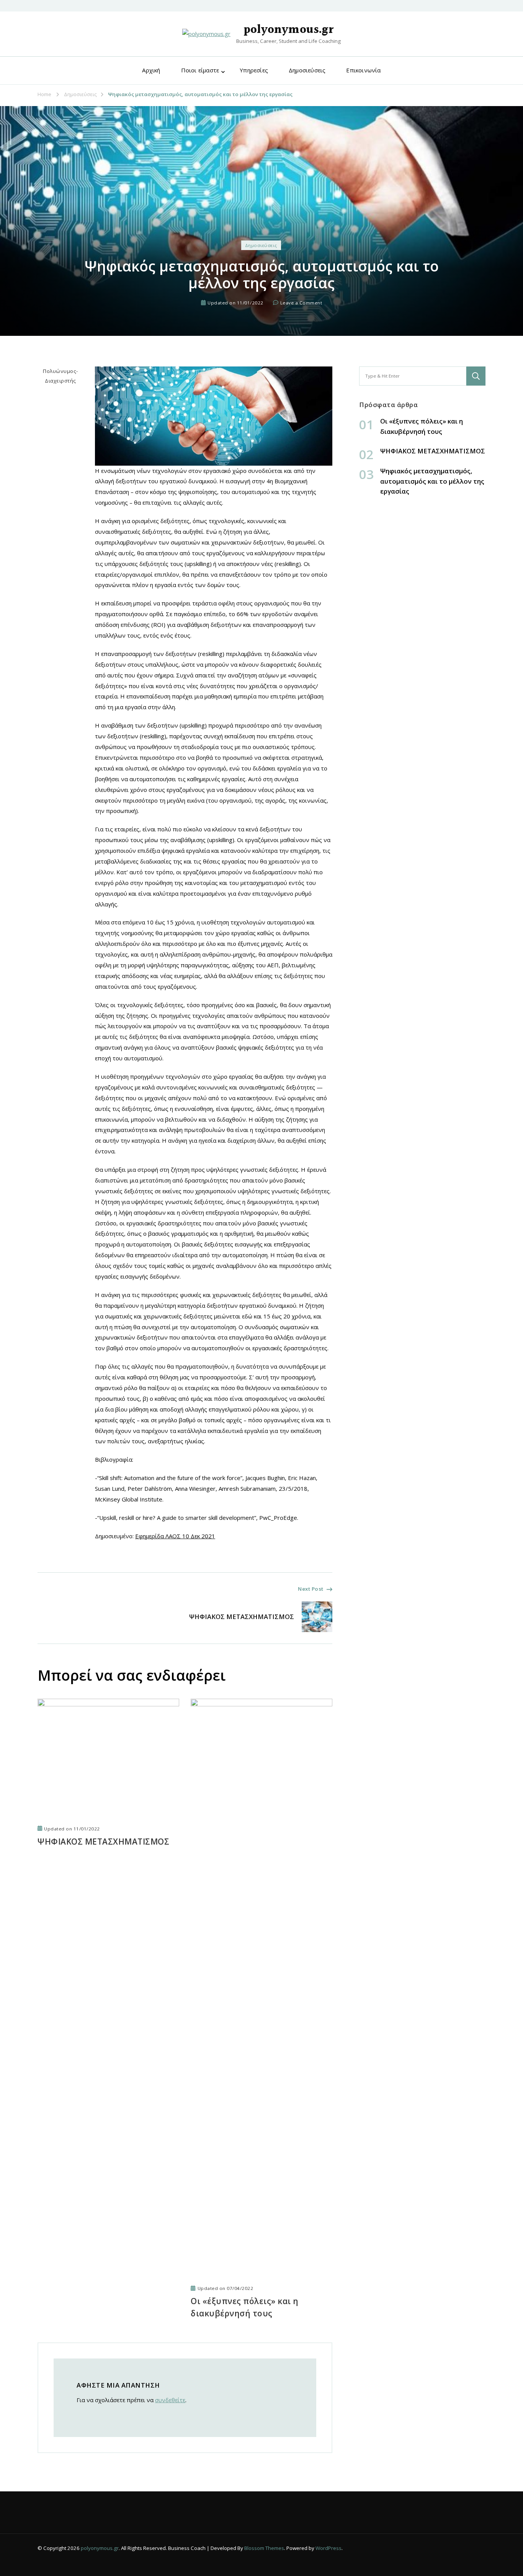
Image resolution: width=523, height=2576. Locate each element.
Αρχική (151, 70)
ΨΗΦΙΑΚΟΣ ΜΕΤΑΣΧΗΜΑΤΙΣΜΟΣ (103, 1842)
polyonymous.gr (288, 30)
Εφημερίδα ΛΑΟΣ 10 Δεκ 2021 (175, 1536)
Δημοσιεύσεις (307, 70)
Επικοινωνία (363, 70)
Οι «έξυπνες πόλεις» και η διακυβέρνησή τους (245, 2307)
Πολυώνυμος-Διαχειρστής (60, 376)
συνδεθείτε (170, 2400)
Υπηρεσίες (254, 70)
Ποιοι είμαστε (200, 70)
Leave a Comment (301, 303)
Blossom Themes (264, 2548)
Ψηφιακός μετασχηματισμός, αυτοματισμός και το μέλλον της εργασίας (432, 481)
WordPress (329, 2548)
